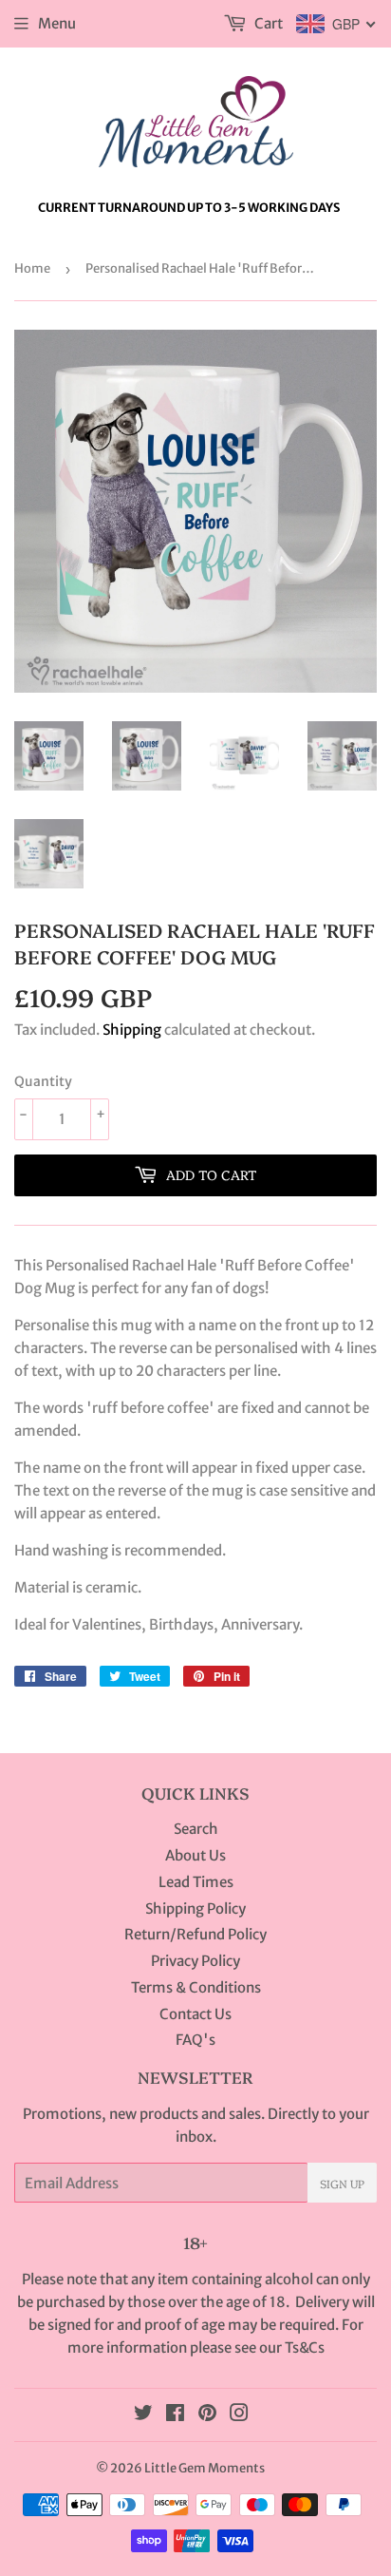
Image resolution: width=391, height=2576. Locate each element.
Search (196, 1829)
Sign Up (342, 2183)
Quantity (43, 1081)
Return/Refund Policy (195, 1934)
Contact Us (195, 2014)
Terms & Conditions (196, 1987)
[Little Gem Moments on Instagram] (239, 2415)
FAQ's (195, 2040)
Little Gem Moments (205, 2468)
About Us (195, 1855)
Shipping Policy (195, 1908)
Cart (267, 23)
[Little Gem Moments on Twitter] (143, 2415)
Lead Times (196, 1882)
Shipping (132, 1030)
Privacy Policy (195, 1961)
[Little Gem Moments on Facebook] (175, 2415)
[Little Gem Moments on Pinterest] (207, 2415)
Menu (57, 23)
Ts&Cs (305, 2347)
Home (32, 268)
